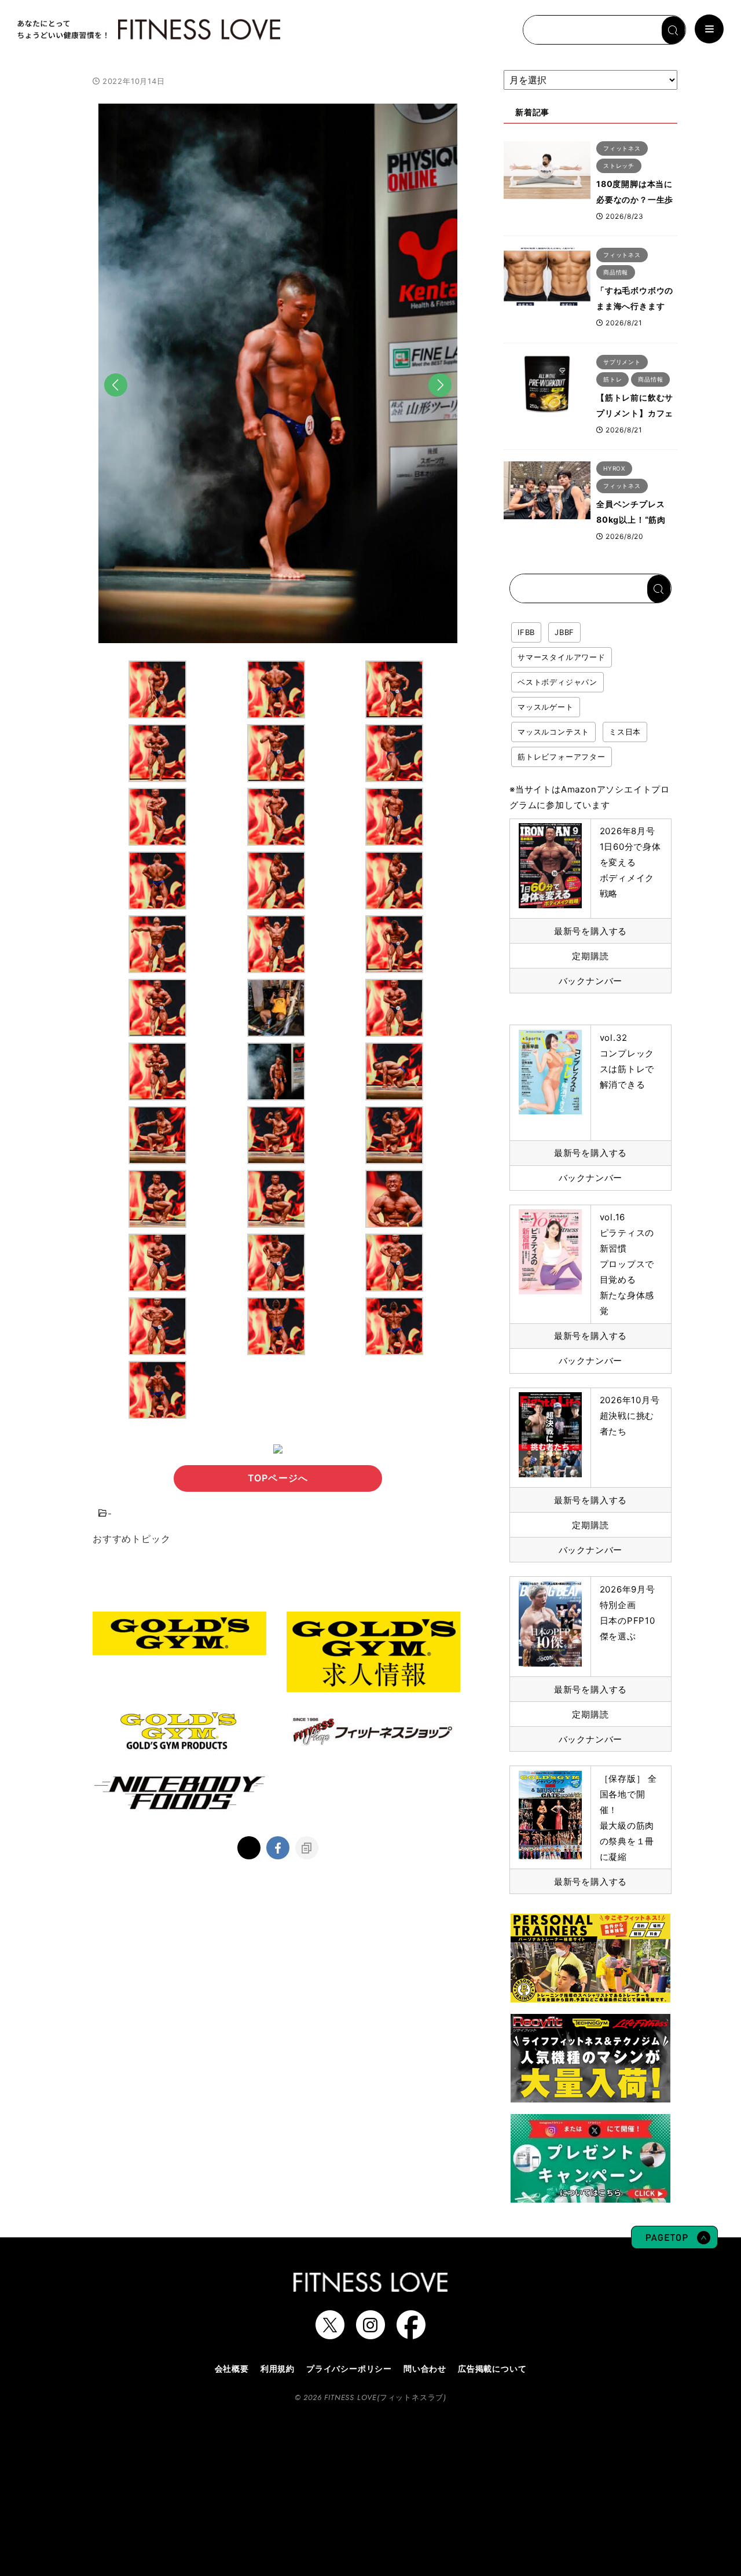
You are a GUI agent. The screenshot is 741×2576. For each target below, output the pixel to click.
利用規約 (278, 2368)
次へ (440, 403)
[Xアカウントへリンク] (330, 2333)
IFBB (526, 632)
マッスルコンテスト (553, 732)
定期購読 (590, 956)
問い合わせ (425, 2368)
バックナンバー (591, 981)
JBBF (564, 632)
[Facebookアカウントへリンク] (411, 2333)
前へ (116, 403)
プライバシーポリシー (349, 2368)
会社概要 (232, 2368)
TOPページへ (278, 1478)
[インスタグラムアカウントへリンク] (370, 2333)
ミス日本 (625, 732)
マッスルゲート (546, 707)
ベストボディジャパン (557, 682)
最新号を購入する (590, 931)
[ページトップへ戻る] (674, 2243)
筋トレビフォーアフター (562, 757)
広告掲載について (492, 2368)
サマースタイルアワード (562, 657)
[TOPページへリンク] (148, 30)
